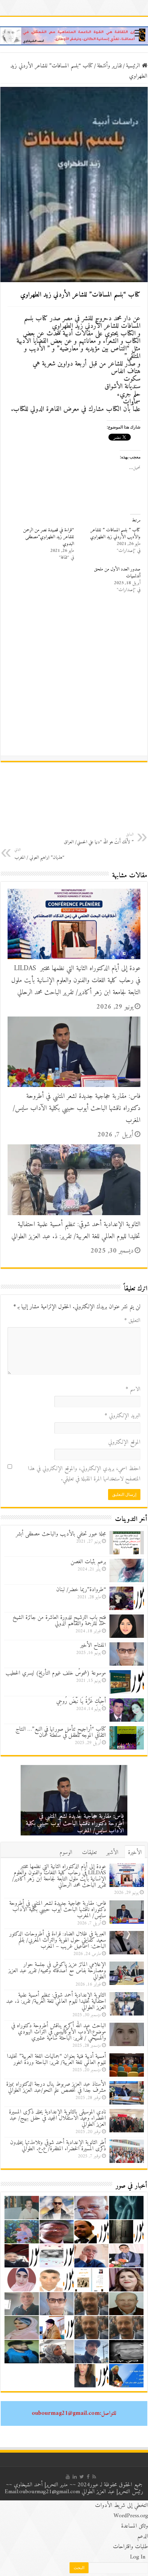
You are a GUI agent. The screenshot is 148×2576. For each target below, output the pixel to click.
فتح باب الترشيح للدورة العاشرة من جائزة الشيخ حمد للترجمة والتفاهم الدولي (59, 1621)
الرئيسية (134, 66)
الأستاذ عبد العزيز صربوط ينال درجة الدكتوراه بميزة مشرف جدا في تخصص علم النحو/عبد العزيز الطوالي (56, 2087)
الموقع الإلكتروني (124, 1442)
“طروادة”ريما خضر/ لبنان (81, 1590)
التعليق (132, 1321)
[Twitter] (82, 2477)
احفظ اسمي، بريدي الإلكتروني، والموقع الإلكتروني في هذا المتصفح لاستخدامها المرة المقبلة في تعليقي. (84, 1474)
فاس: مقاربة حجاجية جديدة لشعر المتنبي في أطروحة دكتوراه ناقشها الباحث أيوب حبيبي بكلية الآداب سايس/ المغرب (77, 1108)
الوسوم (66, 1853)
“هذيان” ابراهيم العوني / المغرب (39, 854)
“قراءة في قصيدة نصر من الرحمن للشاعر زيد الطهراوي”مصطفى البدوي (49, 537)
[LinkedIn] (75, 2477)
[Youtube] (68, 2477)
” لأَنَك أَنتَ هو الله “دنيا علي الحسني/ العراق (99, 839)
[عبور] (74, 36)
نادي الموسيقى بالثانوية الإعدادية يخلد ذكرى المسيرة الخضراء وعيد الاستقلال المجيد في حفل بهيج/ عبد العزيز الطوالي (57, 2118)
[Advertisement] (74, 678)
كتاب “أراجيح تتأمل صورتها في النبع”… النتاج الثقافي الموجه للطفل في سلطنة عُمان (61, 1732)
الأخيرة (135, 1853)
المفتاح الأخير (93, 1645)
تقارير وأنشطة (109, 66)
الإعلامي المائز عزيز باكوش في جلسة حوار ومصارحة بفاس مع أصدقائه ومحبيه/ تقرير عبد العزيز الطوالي (57, 1971)
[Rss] (94, 2477)
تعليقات (89, 1853)
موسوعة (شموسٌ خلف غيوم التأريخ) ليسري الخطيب (56, 1673)
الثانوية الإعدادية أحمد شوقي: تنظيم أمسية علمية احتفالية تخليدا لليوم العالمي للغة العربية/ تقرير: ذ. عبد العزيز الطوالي (76, 1231)
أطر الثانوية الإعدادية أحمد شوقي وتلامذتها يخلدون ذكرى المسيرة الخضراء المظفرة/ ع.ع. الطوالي (58, 2146)
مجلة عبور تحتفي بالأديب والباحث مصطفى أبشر (61, 1534)
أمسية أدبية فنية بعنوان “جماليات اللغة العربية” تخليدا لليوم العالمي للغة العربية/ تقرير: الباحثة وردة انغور (56, 2059)
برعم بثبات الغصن (88, 1562)
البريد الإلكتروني (123, 1416)
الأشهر (112, 1853)
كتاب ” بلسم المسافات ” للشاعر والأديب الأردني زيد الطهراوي (115, 534)
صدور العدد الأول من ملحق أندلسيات (117, 573)
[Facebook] (88, 2477)
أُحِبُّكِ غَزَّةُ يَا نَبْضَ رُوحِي (81, 1701)
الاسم (133, 1389)
